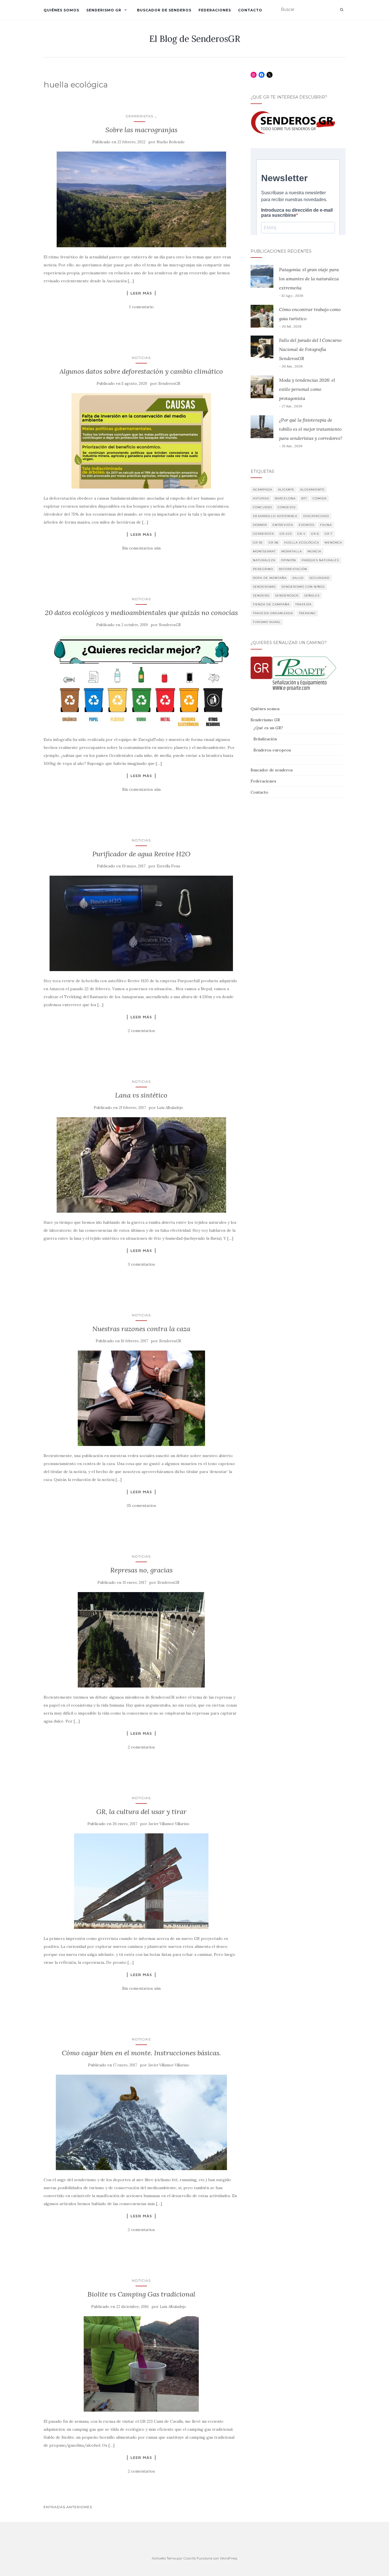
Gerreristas (139, 116)
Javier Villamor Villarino (169, 1824)
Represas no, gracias (141, 1570)
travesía (303, 604)
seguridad (319, 578)
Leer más (141, 293)
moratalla (292, 551)
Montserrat (264, 551)
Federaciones (215, 10)
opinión (288, 560)
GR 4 (301, 534)
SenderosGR (169, 384)
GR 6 (315, 534)
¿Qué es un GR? (268, 728)
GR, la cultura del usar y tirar (141, 1812)
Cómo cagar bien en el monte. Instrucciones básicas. (141, 2053)
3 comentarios (141, 1264)
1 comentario (141, 307)
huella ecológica (302, 543)
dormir (260, 525)
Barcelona (285, 498)
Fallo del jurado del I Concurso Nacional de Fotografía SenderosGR (310, 349)
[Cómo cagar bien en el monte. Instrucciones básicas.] (141, 2122)
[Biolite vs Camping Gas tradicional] (141, 2364)
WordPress (229, 2558)
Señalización (265, 739)
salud (298, 578)
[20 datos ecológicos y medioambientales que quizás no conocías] (141, 682)
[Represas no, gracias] (141, 1640)
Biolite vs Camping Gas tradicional (141, 2294)
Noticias (141, 358)
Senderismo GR (104, 10)
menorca (333, 543)
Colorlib (190, 2558)
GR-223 (286, 534)
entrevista (283, 525)
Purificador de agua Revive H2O (141, 854)
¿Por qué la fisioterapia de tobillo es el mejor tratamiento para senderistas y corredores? (311, 429)
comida (320, 498)
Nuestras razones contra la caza (141, 1329)
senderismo (264, 587)
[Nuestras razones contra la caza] (141, 1398)
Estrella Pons (168, 866)
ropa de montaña (270, 578)
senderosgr (287, 596)
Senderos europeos (272, 750)
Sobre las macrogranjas (141, 130)
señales (312, 596)
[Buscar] (342, 10)
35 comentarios (141, 1505)
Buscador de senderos (164, 10)
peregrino (263, 569)
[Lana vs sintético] (141, 1165)
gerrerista (263, 534)
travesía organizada (273, 613)
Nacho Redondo (171, 142)
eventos (307, 525)
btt (304, 498)
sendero (261, 596)
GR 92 (258, 543)
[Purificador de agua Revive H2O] (141, 923)
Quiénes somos (61, 10)
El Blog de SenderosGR (195, 39)
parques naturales (320, 560)
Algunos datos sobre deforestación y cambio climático (141, 371)
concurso (262, 507)
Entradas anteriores (68, 2507)
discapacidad (316, 516)
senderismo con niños (303, 587)
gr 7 (329, 534)
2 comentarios (141, 1031)
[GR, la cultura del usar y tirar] (141, 1881)
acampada (263, 490)
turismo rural (267, 622)
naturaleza (264, 560)
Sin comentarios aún (141, 548)
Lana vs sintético (141, 1095)
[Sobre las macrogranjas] (141, 199)
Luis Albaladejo (170, 1108)
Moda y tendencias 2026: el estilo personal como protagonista (307, 389)
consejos (287, 507)
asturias (261, 498)
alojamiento (312, 490)
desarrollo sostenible (275, 516)
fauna (326, 525)
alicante (286, 490)
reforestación (293, 569)
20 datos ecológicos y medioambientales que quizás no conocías (141, 613)
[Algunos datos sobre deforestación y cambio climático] (141, 441)
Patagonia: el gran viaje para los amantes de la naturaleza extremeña (309, 279)
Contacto (250, 10)
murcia (314, 551)
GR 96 (274, 543)
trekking (307, 613)
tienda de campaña (271, 604)
